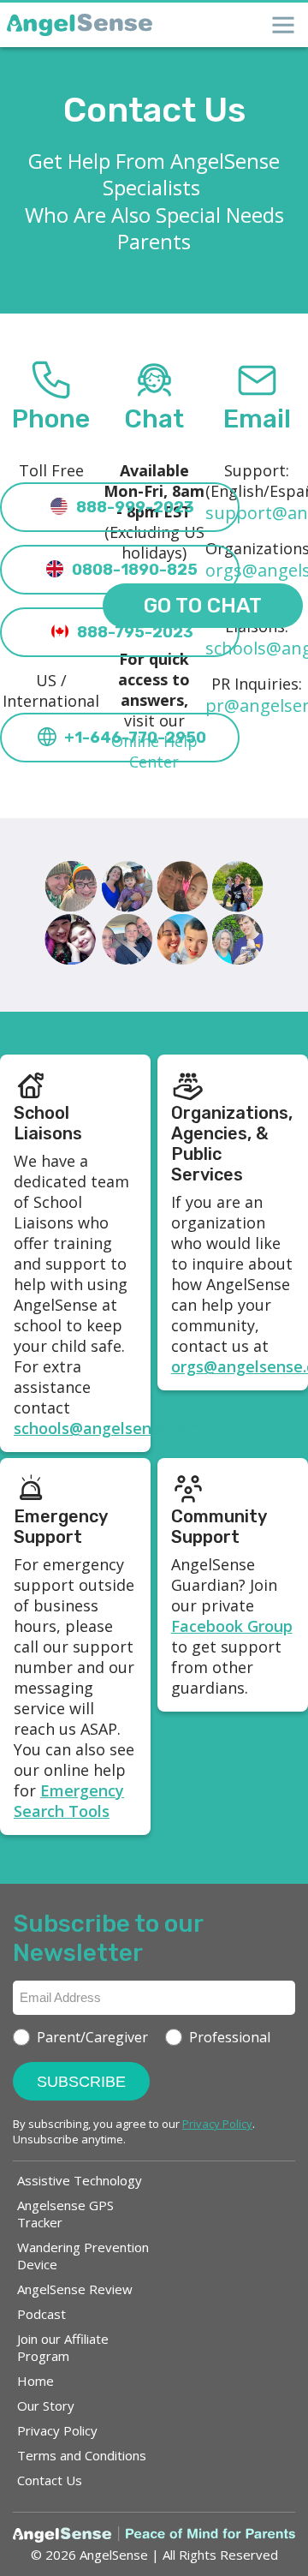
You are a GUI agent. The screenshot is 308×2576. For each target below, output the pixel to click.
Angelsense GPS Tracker (65, 2214)
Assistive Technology (80, 2180)
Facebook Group (232, 1626)
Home (36, 2381)
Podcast (41, 2314)
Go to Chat (203, 606)
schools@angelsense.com (109, 1428)
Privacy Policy (57, 2430)
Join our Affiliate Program (63, 2347)
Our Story (46, 2406)
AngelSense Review (75, 2289)
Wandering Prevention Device (83, 2256)
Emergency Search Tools (69, 1801)
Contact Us (50, 2480)
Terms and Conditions (82, 2455)
